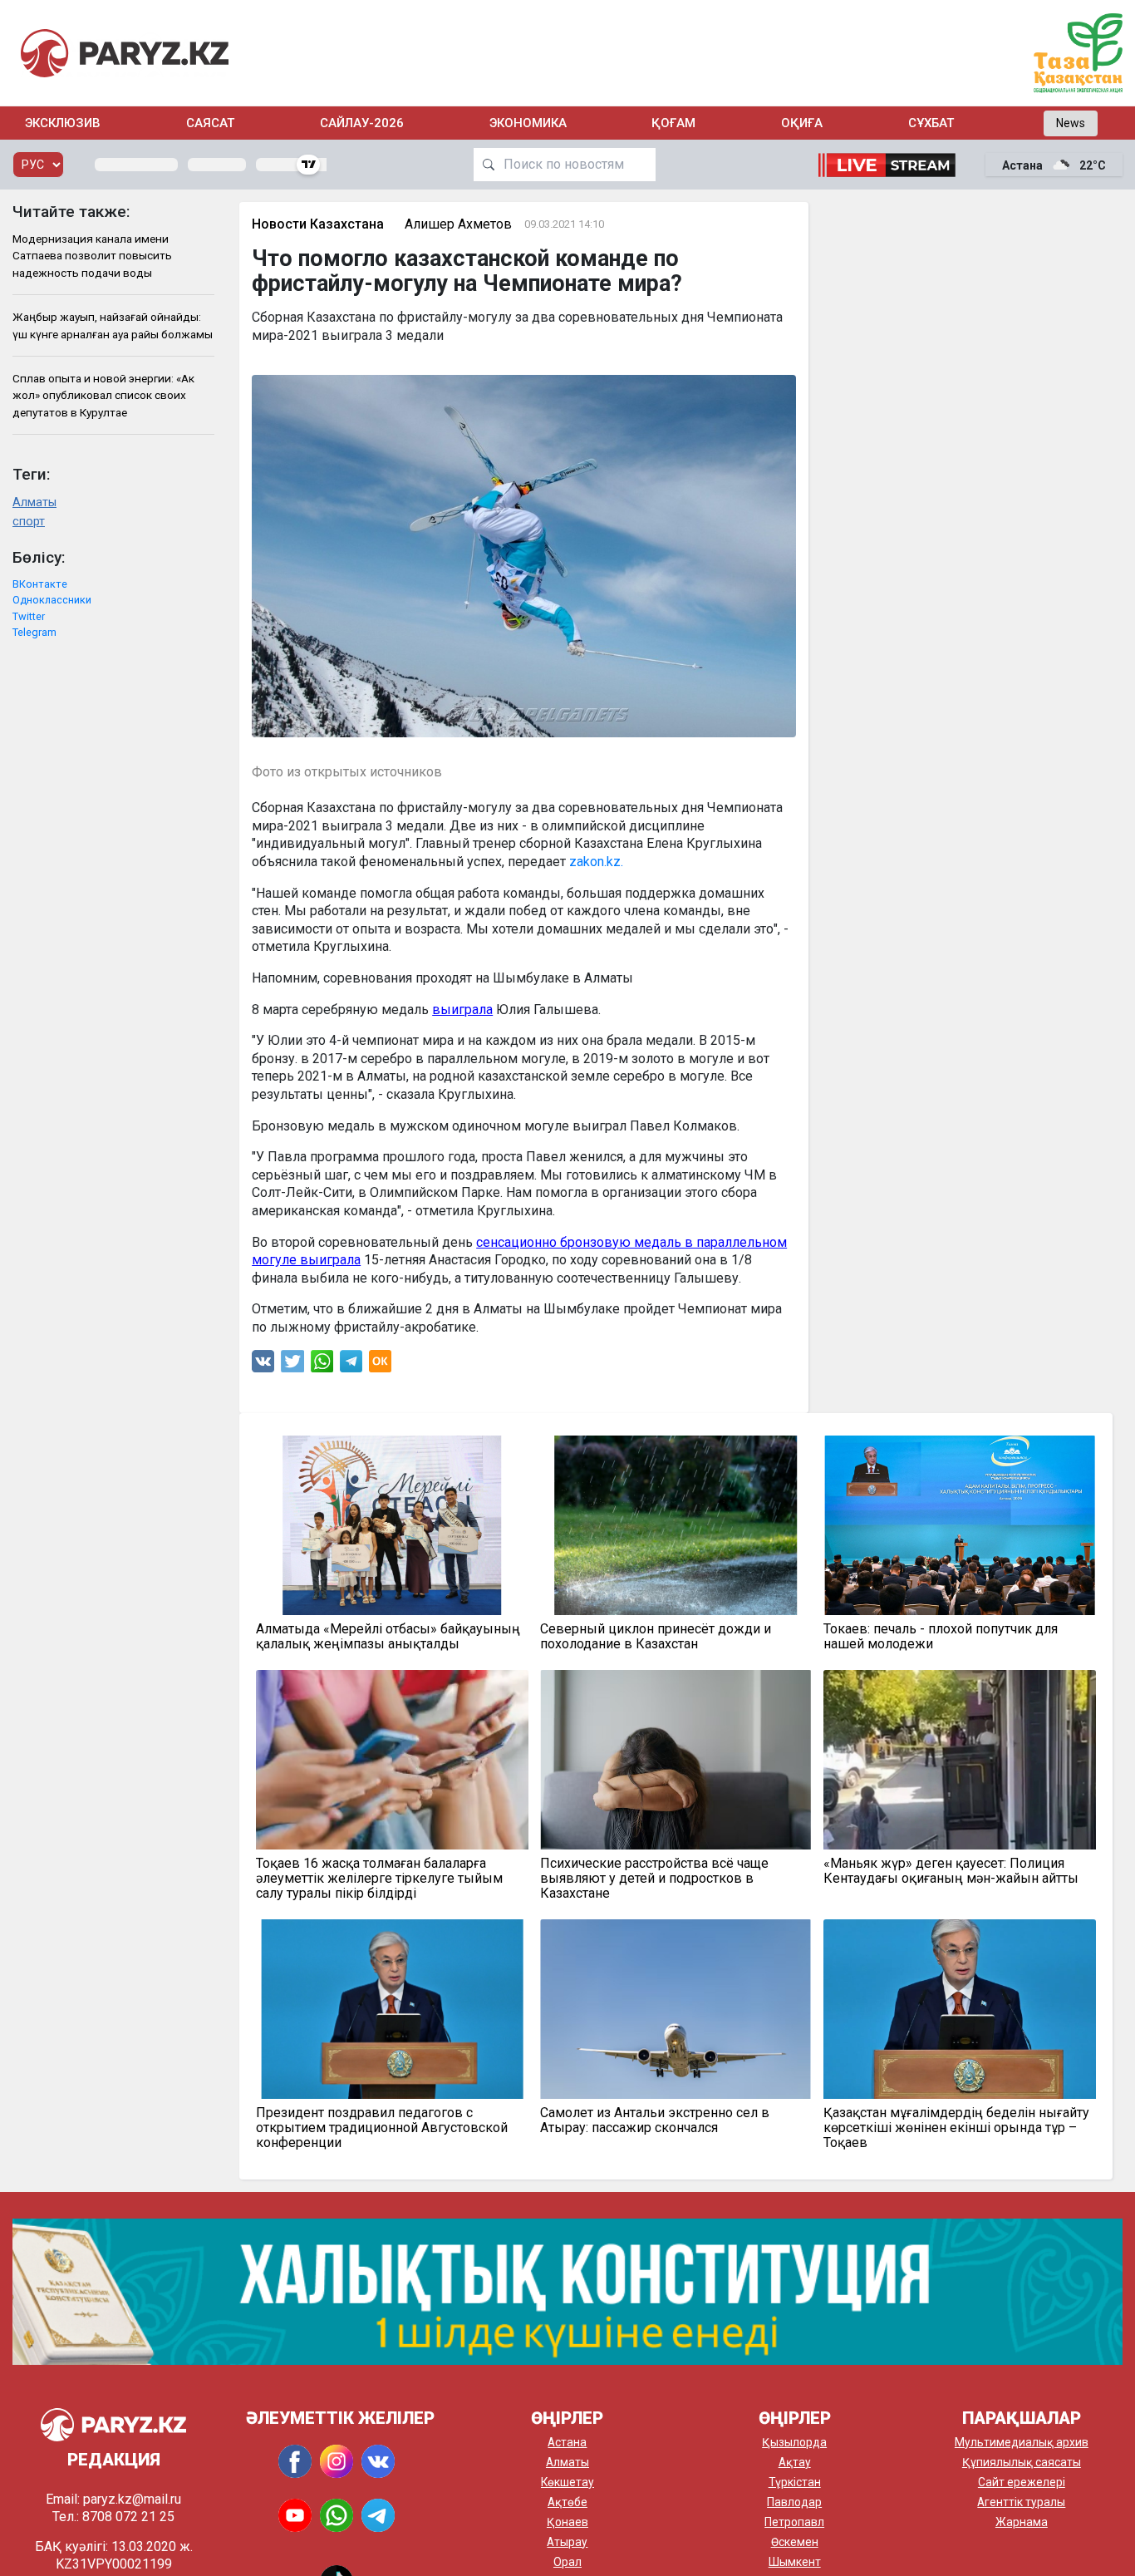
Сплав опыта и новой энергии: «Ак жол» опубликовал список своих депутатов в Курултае (103, 395)
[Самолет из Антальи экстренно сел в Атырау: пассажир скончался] (676, 2009)
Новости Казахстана (318, 224)
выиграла (462, 1010)
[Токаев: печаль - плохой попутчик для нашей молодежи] (959, 1525)
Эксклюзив (63, 123)
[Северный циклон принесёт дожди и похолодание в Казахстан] (676, 1525)
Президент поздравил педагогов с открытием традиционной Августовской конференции (382, 2128)
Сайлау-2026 (362, 123)
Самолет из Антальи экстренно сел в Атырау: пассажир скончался (655, 2120)
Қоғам (673, 123)
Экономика (528, 123)
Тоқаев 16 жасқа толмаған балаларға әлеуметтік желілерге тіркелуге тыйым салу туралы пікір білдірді (379, 1879)
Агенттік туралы (1021, 2502)
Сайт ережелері (1022, 2482)
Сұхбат (931, 123)
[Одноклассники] (380, 1365)
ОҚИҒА (802, 123)
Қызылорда (794, 2442)
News (1071, 123)
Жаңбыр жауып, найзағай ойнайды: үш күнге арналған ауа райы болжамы (113, 325)
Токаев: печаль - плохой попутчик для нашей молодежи (941, 1637)
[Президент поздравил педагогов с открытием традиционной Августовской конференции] (392, 2009)
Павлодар (794, 2502)
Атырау (567, 2542)
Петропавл (794, 2522)
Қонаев (567, 2522)
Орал (567, 2562)
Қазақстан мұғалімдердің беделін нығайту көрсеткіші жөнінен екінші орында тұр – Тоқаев (956, 2128)
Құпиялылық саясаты (1022, 2462)
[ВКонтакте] (263, 1365)
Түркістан (795, 2482)
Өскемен (795, 2542)
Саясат (210, 123)
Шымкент (795, 2562)
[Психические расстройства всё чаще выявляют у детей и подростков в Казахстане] (676, 1760)
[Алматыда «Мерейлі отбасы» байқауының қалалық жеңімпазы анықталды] (392, 1525)
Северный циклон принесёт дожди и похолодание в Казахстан (656, 1637)
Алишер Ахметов (458, 224)
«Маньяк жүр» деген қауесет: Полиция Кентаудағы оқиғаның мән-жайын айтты (951, 1871)
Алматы (34, 502)
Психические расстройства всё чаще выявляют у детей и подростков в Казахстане (654, 1879)
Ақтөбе (567, 2502)
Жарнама (1022, 2522)
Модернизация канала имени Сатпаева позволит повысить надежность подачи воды (92, 256)
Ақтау (795, 2462)
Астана (567, 2442)
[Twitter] (292, 1365)
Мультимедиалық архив (1022, 2442)
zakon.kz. (595, 862)
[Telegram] (351, 1365)
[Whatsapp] (322, 1365)
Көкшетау (567, 2482)
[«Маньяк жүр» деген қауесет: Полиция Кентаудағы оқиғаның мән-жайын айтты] (959, 1760)
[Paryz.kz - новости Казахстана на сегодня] (125, 53)
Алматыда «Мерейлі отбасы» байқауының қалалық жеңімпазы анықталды (388, 1637)
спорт (29, 522)
